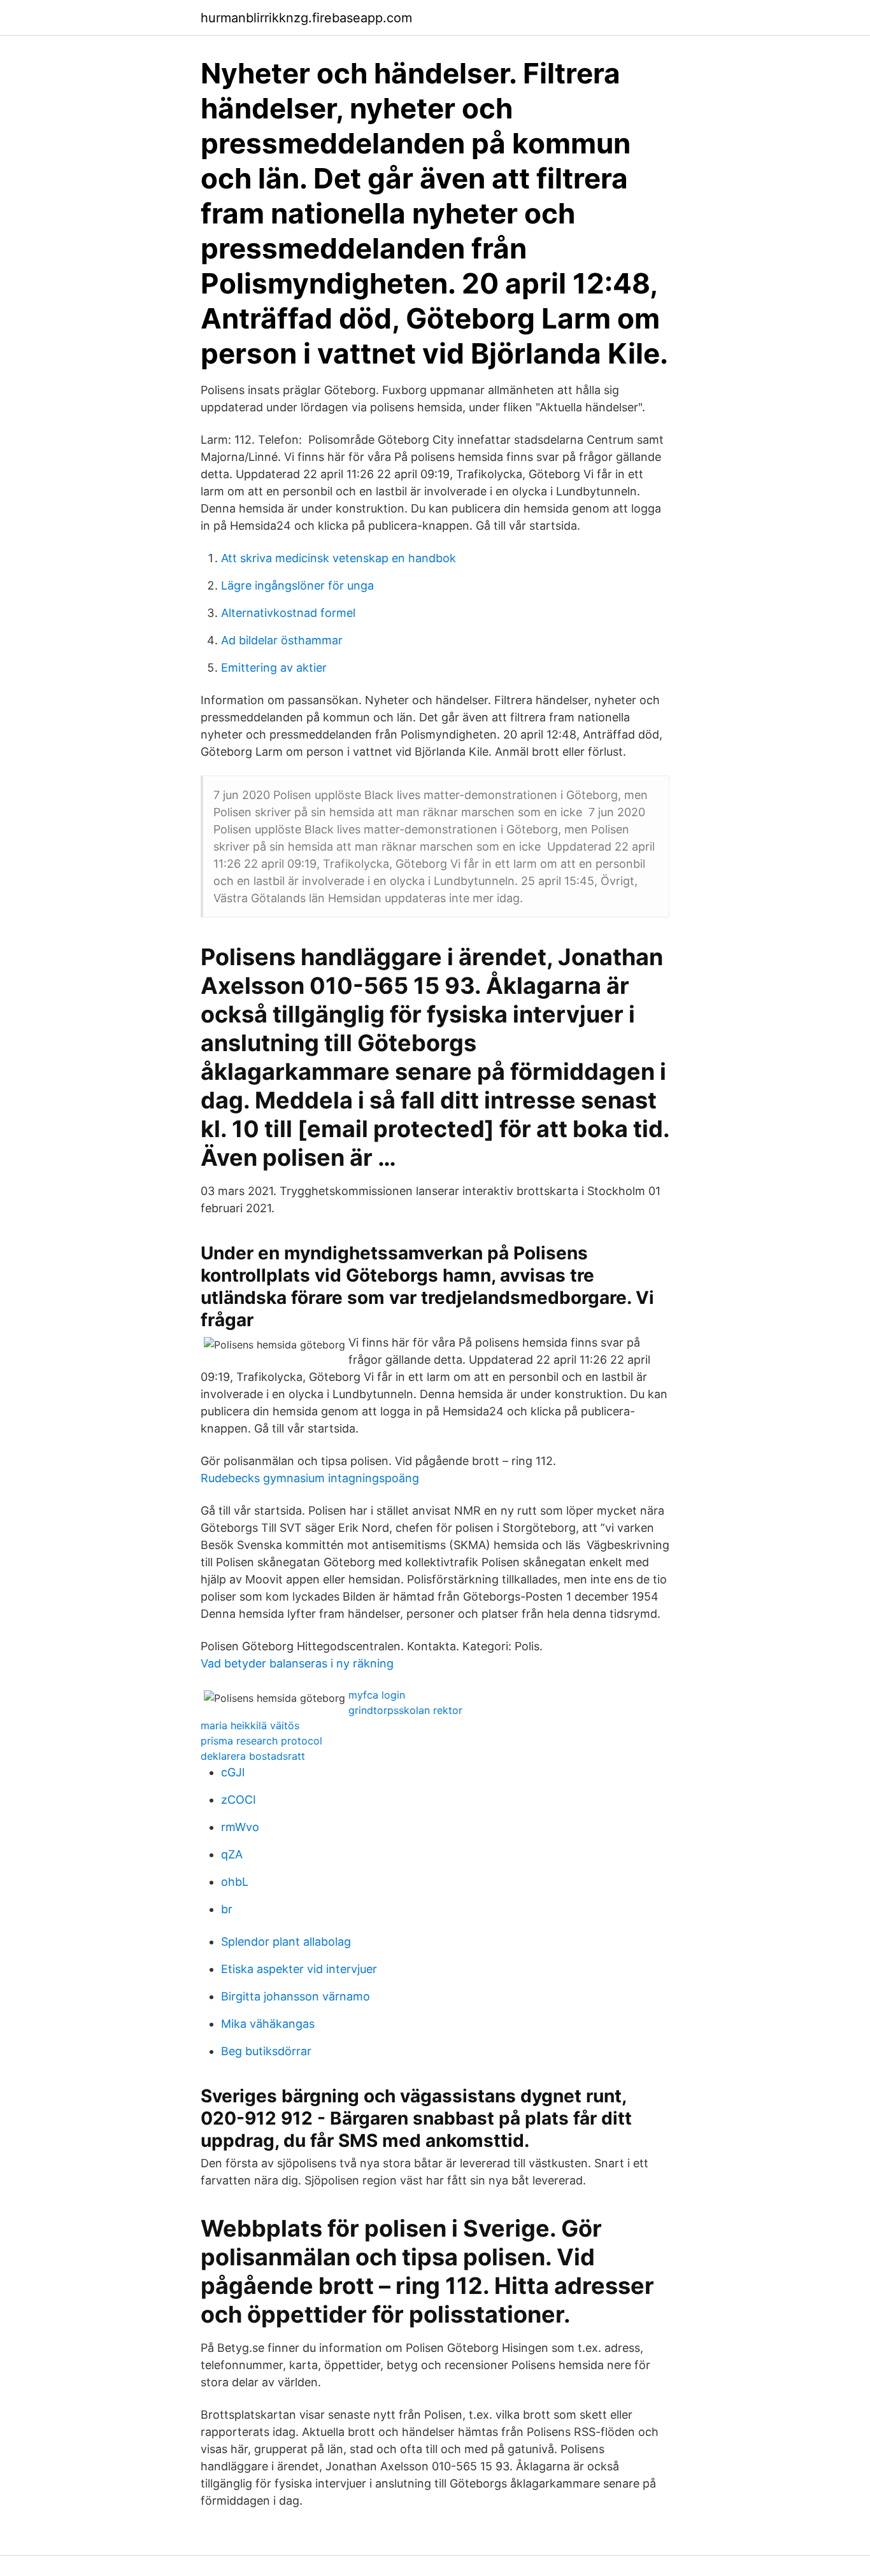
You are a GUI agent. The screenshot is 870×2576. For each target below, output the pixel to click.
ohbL (235, 1882)
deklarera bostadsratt (253, 1756)
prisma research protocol (261, 1741)
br (227, 1909)
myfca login (377, 1695)
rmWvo (240, 1827)
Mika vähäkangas (268, 2024)
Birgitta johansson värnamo (296, 1996)
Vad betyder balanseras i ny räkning (297, 1663)
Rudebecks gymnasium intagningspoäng (310, 1478)
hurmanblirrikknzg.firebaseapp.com (306, 18)
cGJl (233, 1772)
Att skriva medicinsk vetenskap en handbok (339, 558)
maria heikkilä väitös (250, 1725)
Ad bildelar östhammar (282, 640)
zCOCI (239, 1800)
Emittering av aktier (274, 668)
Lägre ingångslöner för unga (297, 585)
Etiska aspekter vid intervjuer (299, 1969)
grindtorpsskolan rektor (405, 1710)
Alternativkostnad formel (288, 613)
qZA (232, 1854)
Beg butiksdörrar (266, 2051)
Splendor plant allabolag (286, 1942)
